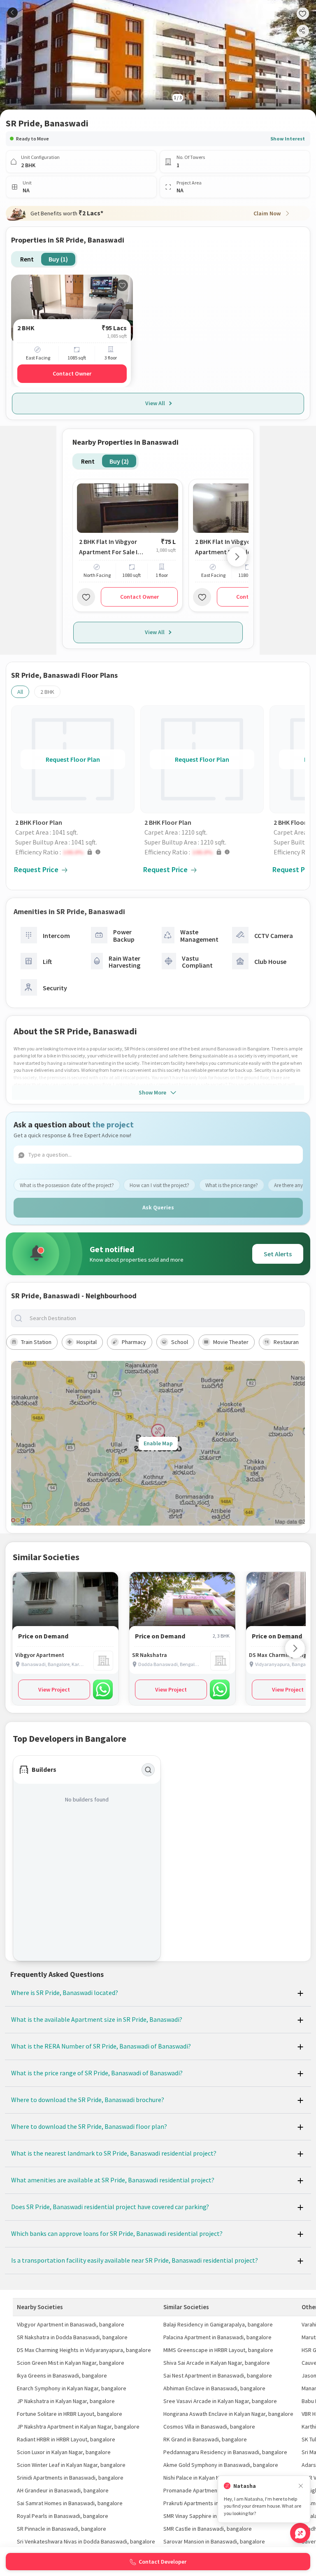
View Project (54, 1689)
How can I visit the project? (159, 1185)
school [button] (180, 1342)
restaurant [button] (287, 1342)
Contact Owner (72, 373)
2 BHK (47, 692)
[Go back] (13, 13)
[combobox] (165, 1318)
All (20, 692)
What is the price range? (232, 1185)
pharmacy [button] (134, 1342)
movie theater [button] (231, 1342)
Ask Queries (158, 1207)
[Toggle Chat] (300, 2533)
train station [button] (36, 1342)
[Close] (301, 2486)
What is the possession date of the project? (67, 1185)
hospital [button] (87, 1342)
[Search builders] (148, 1770)
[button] (75, 852)
